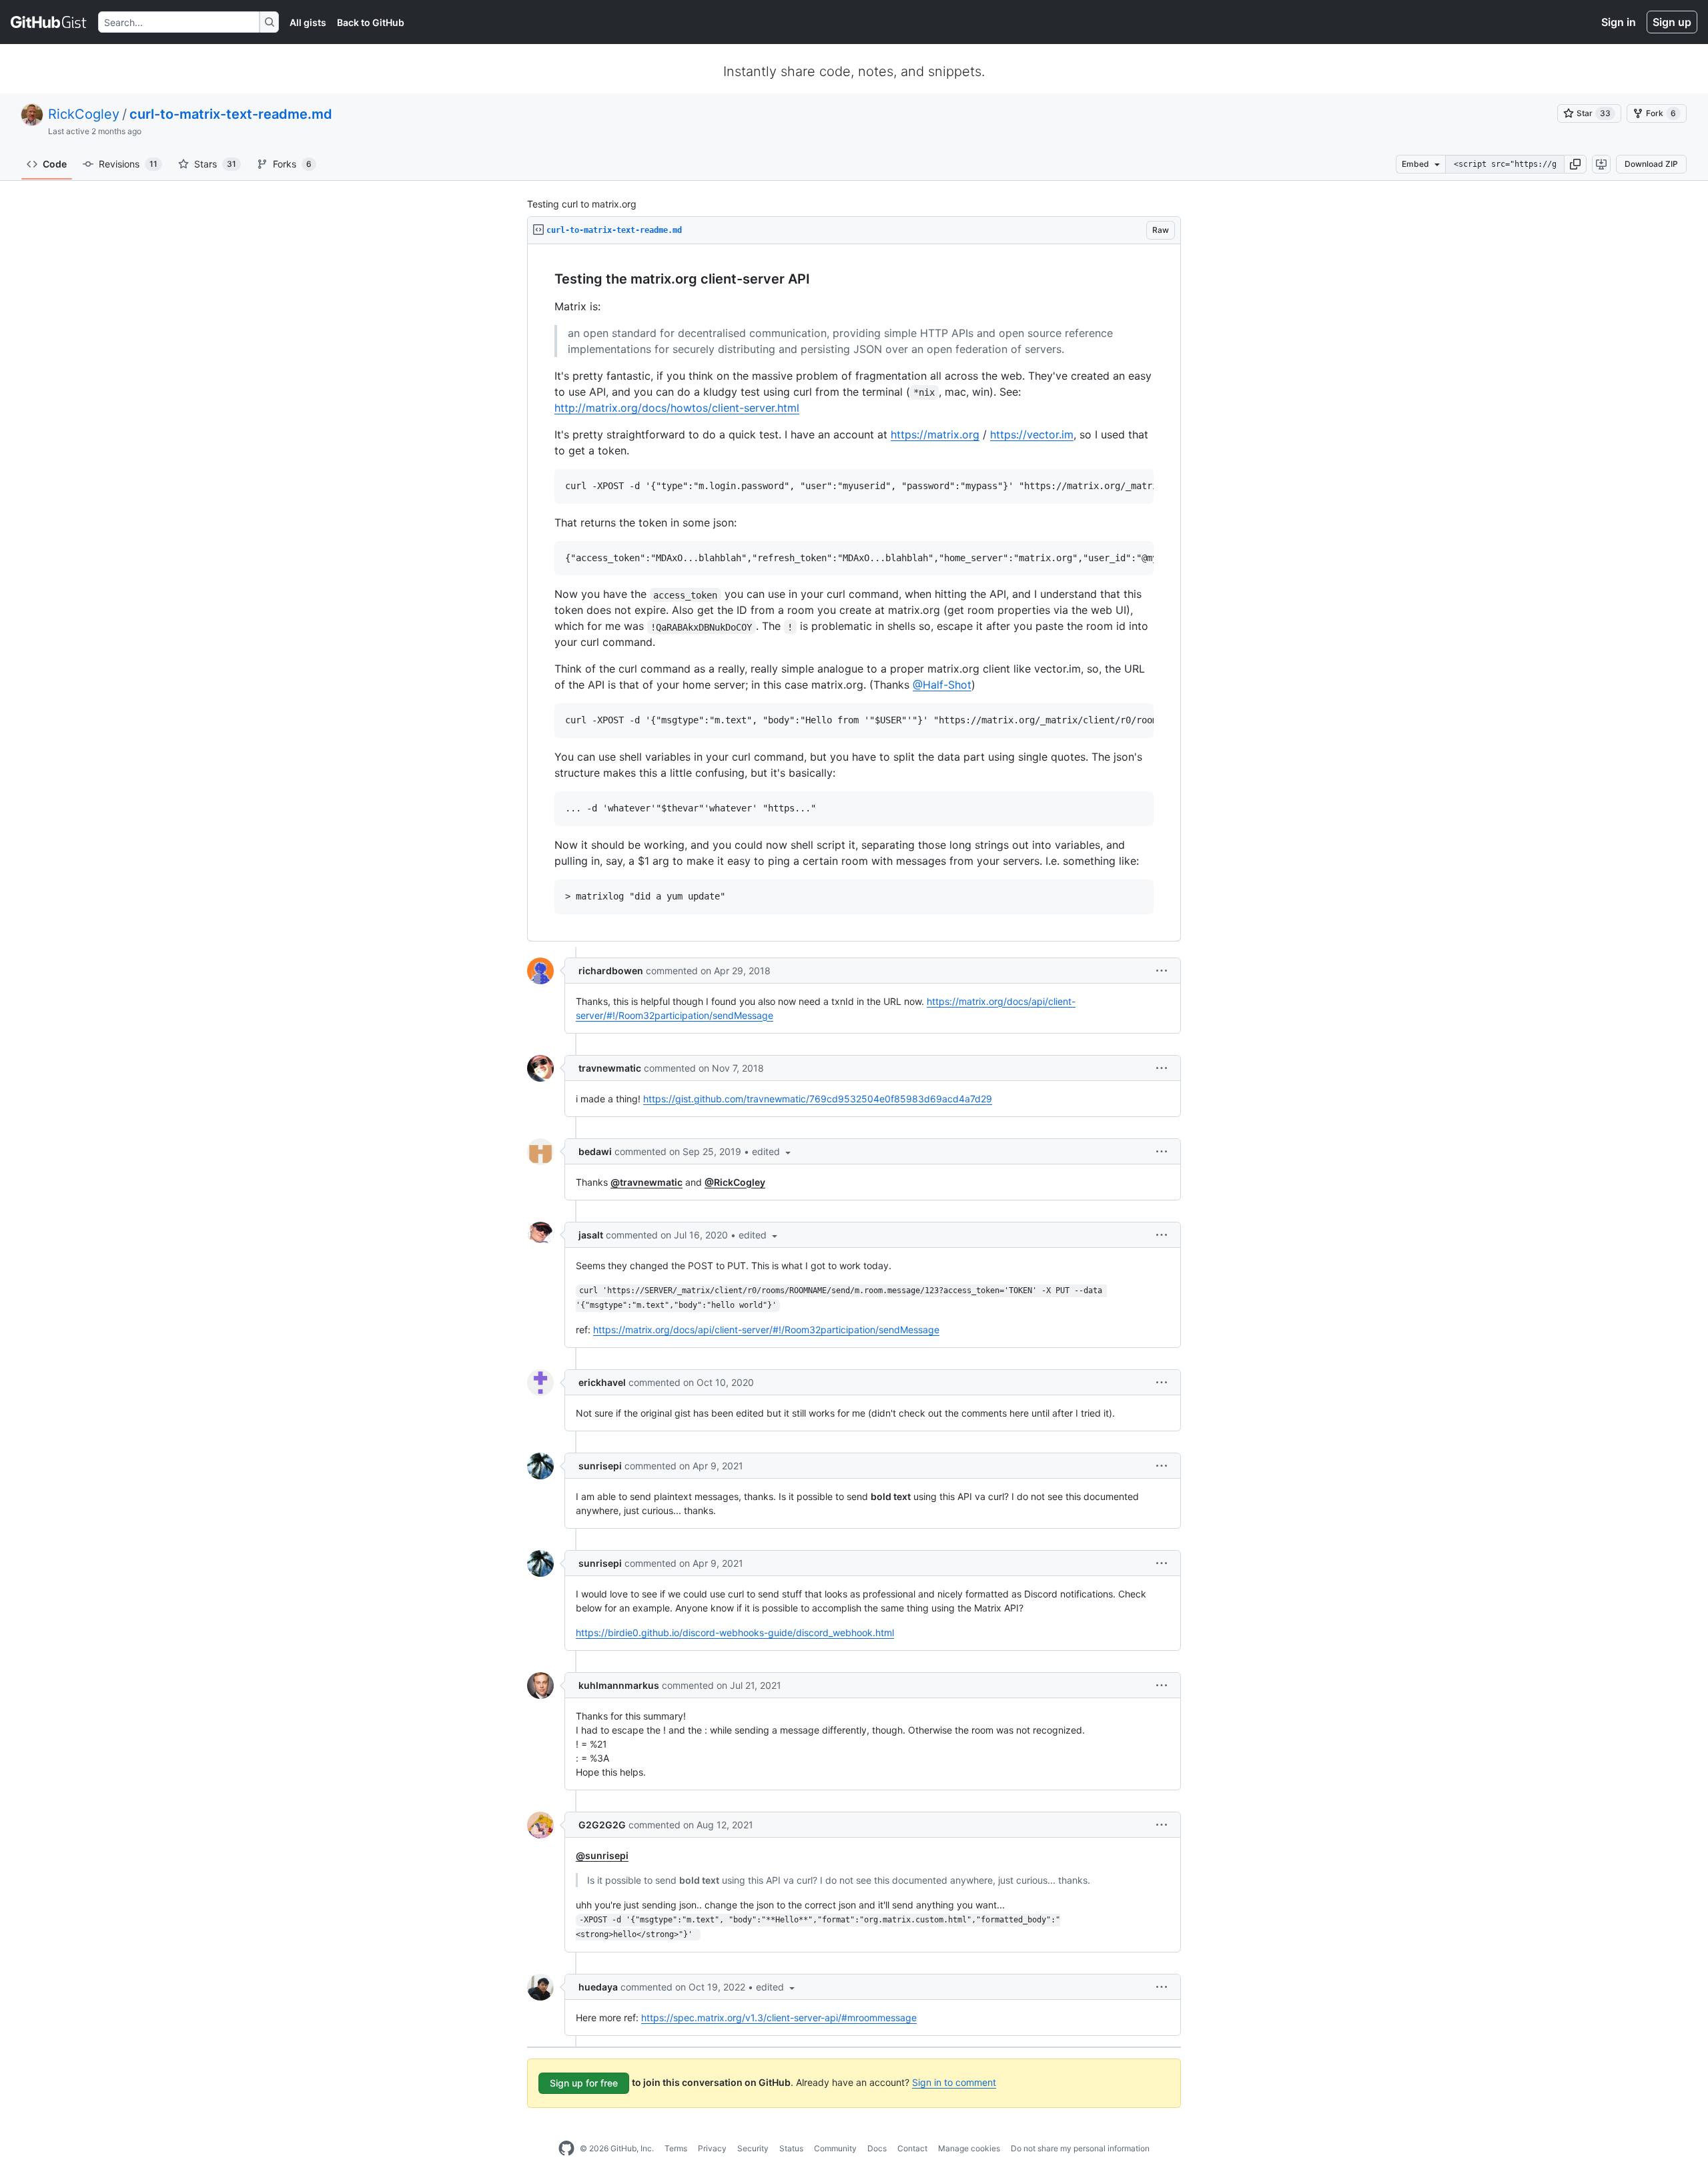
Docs (877, 2148)
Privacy (712, 2148)
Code (55, 164)
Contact (912, 2148)
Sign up (1672, 22)
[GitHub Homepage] (566, 2149)
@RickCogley (735, 1182)
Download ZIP (1651, 164)
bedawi (595, 1151)
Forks (292, 164)
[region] (854, 593)
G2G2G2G (602, 1825)
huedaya (598, 1987)
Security (753, 2148)
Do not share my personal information (1080, 2148)
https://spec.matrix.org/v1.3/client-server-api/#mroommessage (779, 2018)
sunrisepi (600, 1466)
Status (791, 2148)
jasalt (591, 1235)
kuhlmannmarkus (619, 1685)
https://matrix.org (935, 434)
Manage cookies (969, 2148)
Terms (676, 2148)
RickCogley (84, 114)
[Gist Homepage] (49, 22)
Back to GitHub (371, 22)
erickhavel (602, 1382)
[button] (1575, 164)
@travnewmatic (647, 1182)
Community (835, 2148)
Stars (215, 164)
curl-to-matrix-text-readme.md (231, 114)
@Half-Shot (942, 685)
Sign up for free (584, 2083)
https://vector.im (1032, 434)
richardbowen (611, 971)
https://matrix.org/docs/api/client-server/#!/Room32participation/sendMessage (766, 1330)
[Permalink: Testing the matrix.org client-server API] (545, 280)
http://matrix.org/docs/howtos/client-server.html (677, 408)
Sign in (1619, 22)
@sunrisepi (602, 1855)
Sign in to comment (954, 2082)
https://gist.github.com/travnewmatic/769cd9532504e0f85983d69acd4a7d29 (818, 1099)
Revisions (128, 164)
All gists (308, 22)
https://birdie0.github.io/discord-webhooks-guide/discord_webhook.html (735, 1632)
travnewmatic (610, 1068)
